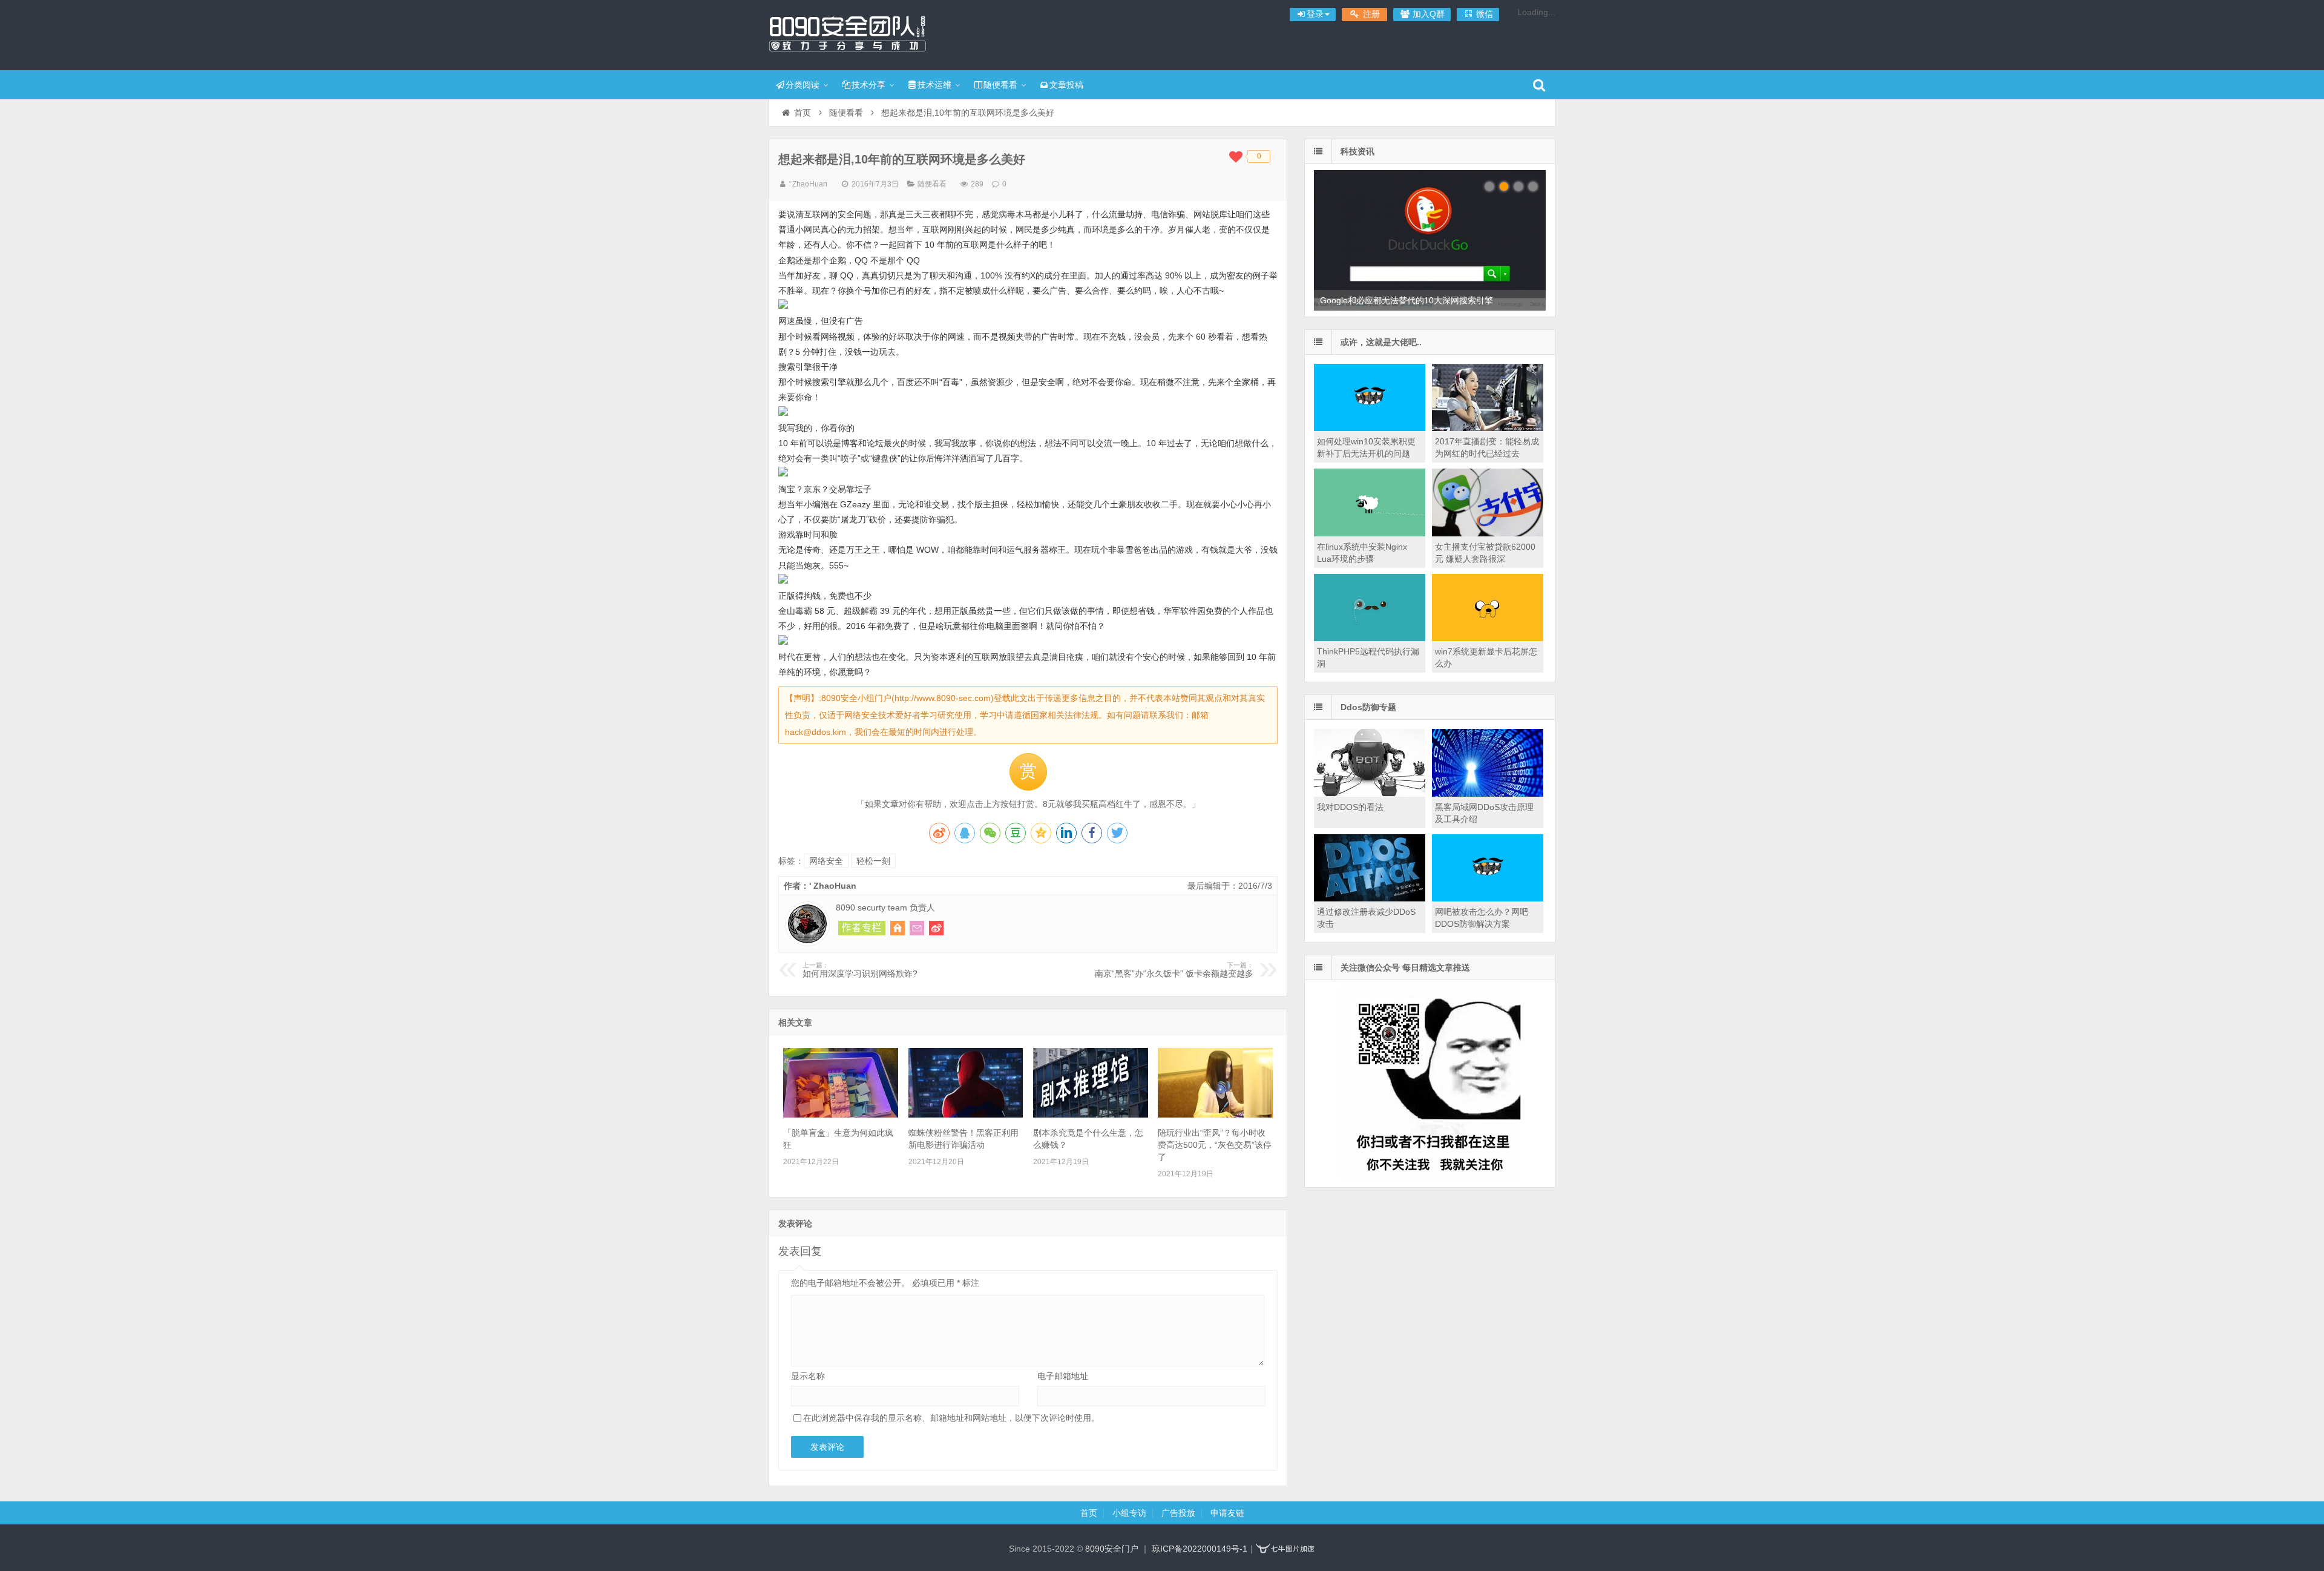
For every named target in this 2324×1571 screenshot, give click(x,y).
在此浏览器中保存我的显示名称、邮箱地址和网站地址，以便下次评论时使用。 (951, 1418)
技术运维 (934, 85)
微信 (1483, 14)
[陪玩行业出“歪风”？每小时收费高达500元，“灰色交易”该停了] (1215, 1115)
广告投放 (1178, 1513)
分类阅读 (803, 85)
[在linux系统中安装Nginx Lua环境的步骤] (1370, 533)
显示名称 (808, 1376)
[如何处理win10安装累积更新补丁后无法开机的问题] (1370, 428)
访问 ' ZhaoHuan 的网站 (898, 928)
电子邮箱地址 (1063, 1376)
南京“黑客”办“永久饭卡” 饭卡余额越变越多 (1174, 970)
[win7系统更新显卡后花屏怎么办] (1488, 638)
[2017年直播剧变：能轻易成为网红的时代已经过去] (1488, 428)
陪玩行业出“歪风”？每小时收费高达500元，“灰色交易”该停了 (1215, 1145)
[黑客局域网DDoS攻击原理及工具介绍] (1488, 794)
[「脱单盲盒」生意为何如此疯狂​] (841, 1115)
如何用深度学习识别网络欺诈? (860, 970)
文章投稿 (1066, 85)
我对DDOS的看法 (1350, 807)
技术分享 (868, 85)
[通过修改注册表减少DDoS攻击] (1370, 898)
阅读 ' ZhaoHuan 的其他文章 (862, 928)
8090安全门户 (847, 33)
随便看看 (1000, 85)
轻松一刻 (873, 861)
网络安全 (826, 861)
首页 (803, 113)
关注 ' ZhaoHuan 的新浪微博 (936, 928)
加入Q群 (1427, 14)
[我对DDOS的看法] (1370, 794)
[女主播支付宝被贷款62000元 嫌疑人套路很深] (1488, 533)
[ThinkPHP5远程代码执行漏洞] (1370, 638)
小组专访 (1129, 1513)
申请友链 (1227, 1513)
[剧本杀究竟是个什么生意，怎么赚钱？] (1091, 1115)
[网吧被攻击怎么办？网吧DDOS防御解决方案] (1488, 898)
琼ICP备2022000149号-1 (1200, 1549)
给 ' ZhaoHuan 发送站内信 (917, 928)
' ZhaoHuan (808, 184)
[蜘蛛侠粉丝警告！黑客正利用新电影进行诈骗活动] (966, 1115)
